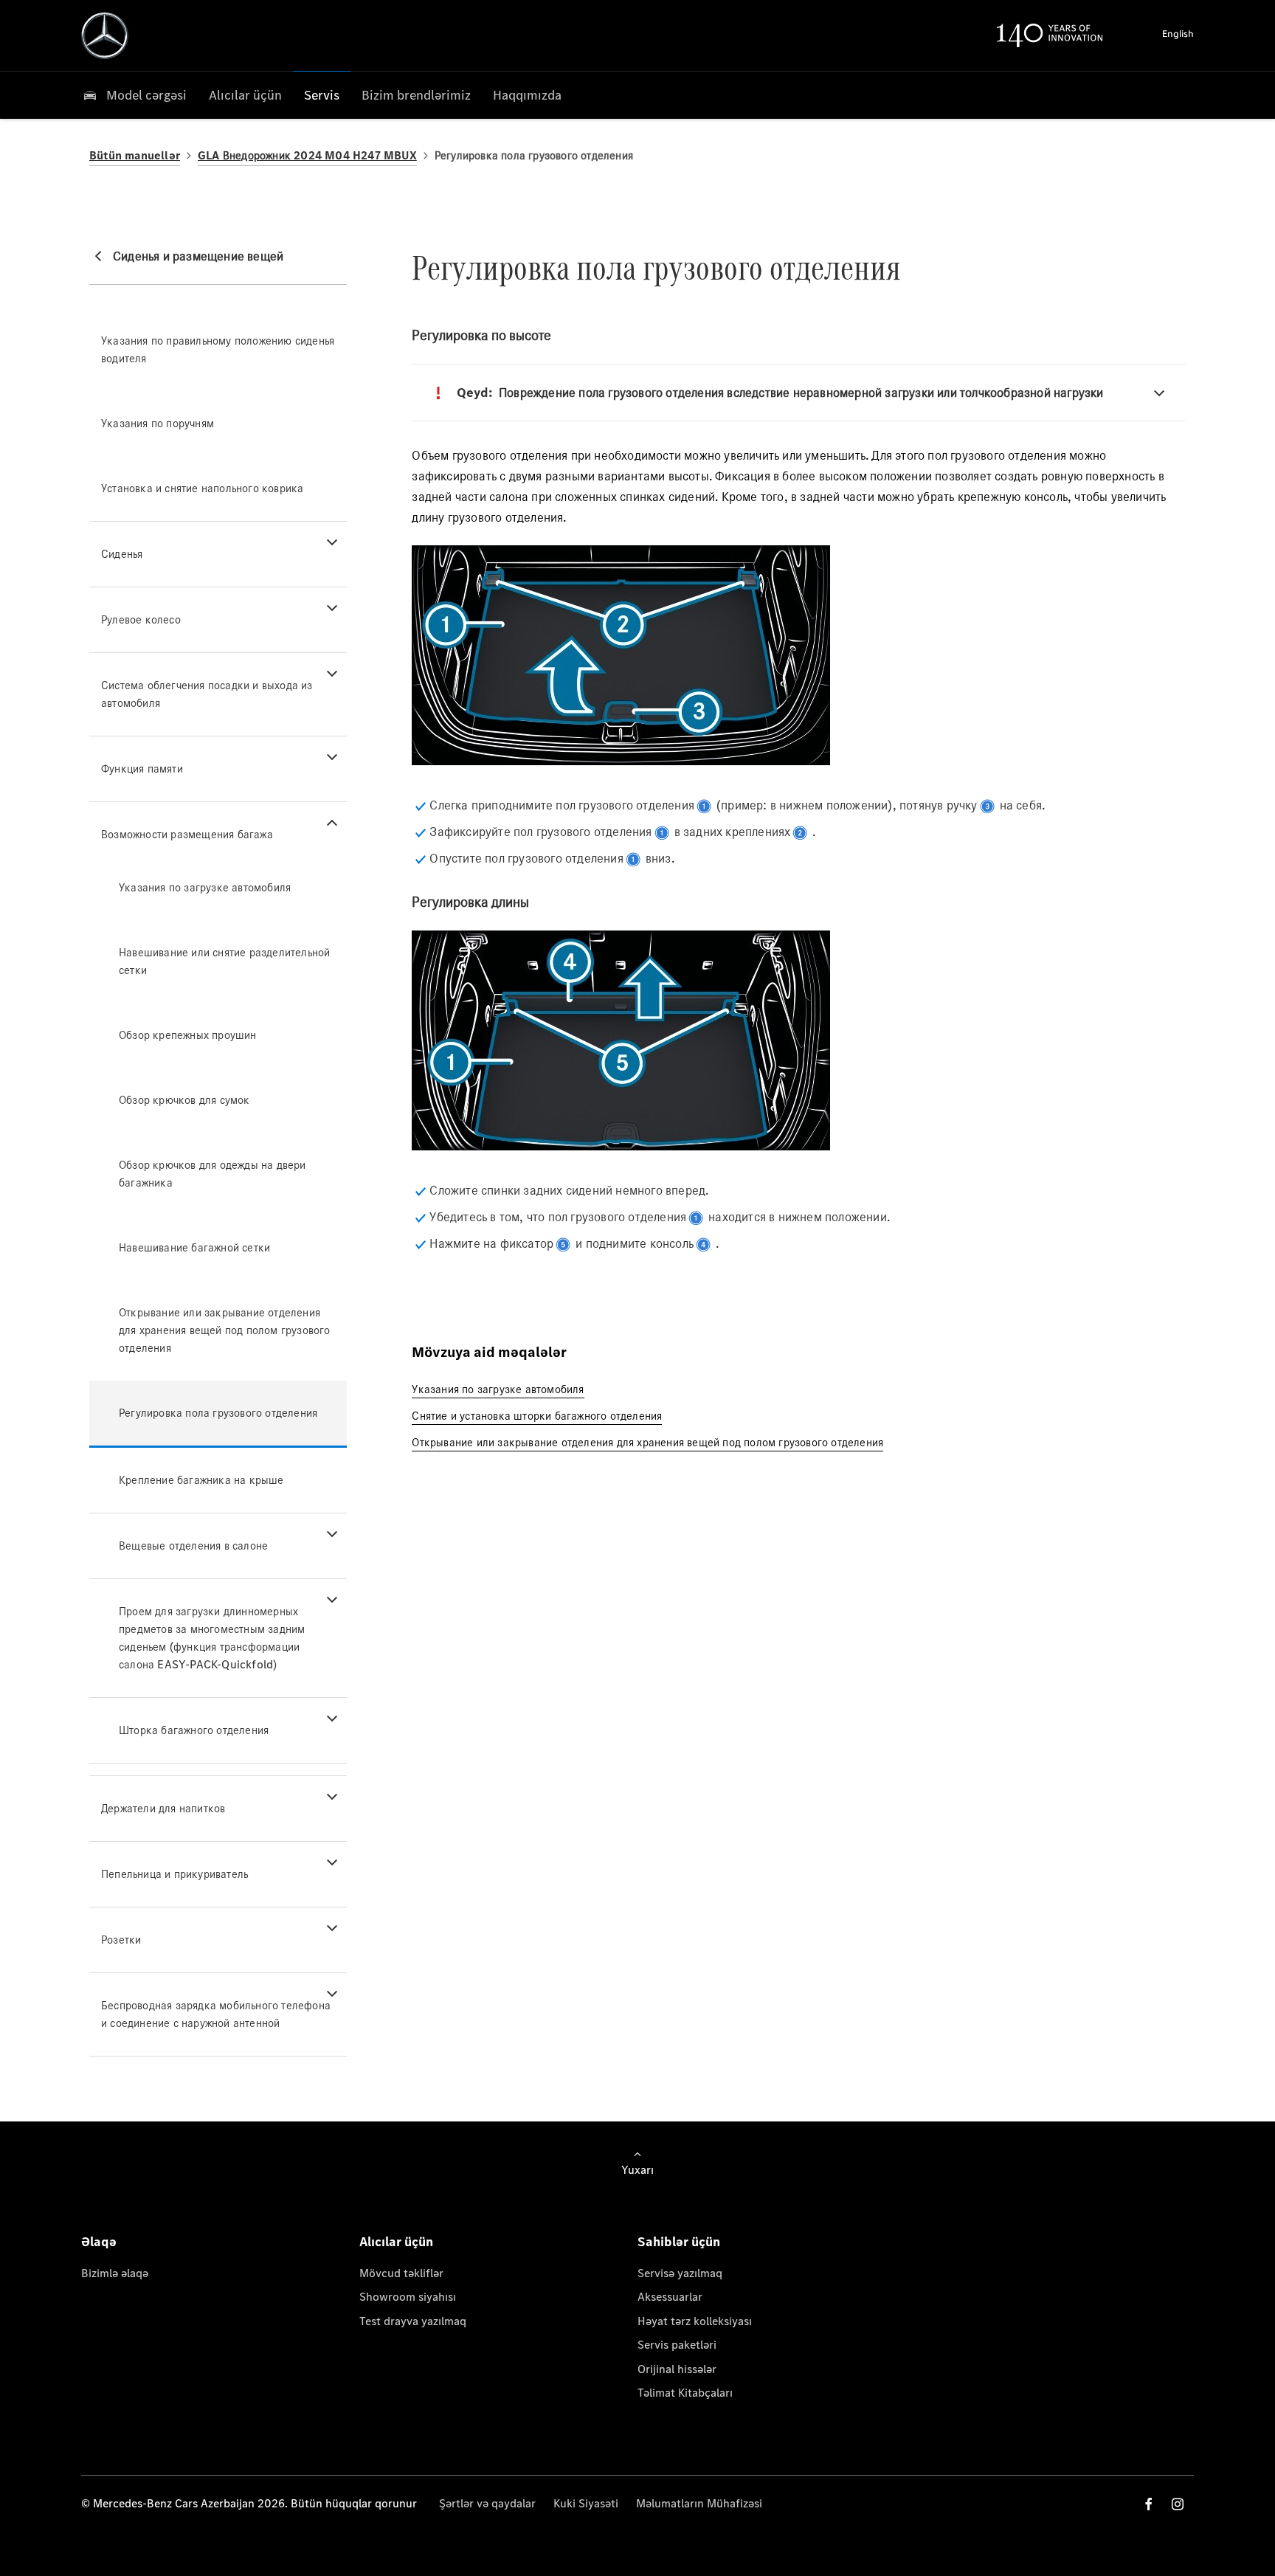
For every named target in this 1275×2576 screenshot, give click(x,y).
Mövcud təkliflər (401, 2273)
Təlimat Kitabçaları (685, 2393)
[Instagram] (1178, 2504)
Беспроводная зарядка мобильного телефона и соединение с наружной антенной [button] (216, 2014)
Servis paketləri (677, 2345)
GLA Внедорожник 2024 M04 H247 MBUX (307, 155)
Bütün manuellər (135, 155)
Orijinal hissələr (677, 2369)
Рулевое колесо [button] (141, 619)
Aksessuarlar (670, 2297)
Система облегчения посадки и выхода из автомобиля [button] (207, 694)
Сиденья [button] (122, 554)
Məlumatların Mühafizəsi (699, 2503)
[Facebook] (1149, 2504)
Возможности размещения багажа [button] (187, 834)
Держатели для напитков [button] (163, 1808)
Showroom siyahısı (408, 2297)
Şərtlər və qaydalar (487, 2503)
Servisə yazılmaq (680, 2273)
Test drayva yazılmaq (413, 2321)
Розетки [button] (121, 1940)
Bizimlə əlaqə (115, 2273)
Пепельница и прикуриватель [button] (175, 1874)
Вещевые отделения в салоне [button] (193, 1546)
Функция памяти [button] (142, 769)
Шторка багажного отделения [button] (194, 1730)
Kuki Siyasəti (586, 2503)
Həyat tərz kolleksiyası (695, 2321)
